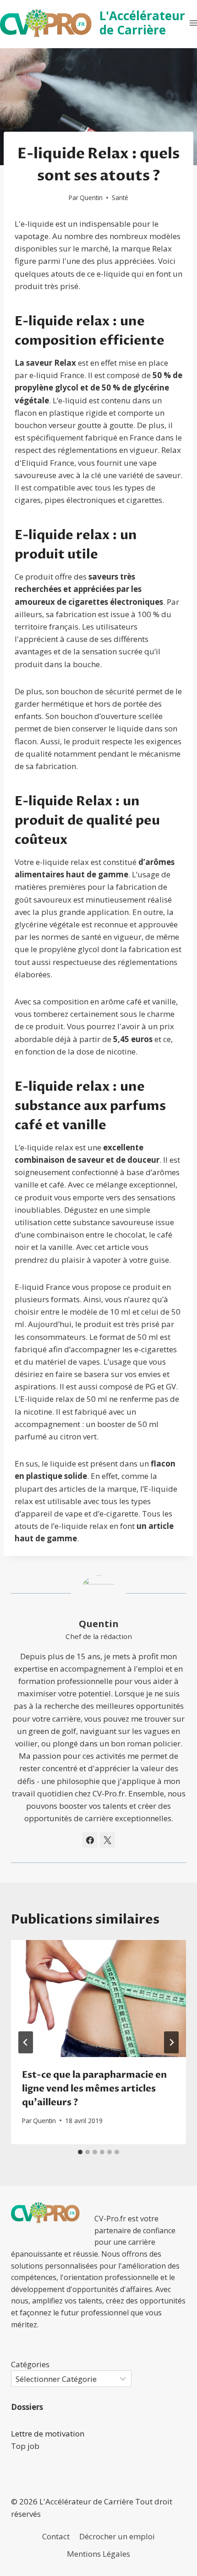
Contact (56, 2536)
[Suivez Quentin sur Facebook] (90, 1840)
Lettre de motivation (48, 2434)
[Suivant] (171, 2042)
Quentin (91, 198)
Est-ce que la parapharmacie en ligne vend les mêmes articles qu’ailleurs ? (94, 2088)
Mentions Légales (98, 2554)
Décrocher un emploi (117, 2536)
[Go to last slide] (26, 2042)
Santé (120, 198)
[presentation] (98, 1999)
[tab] (80, 2152)
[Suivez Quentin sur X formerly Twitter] (107, 1840)
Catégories (30, 2364)
